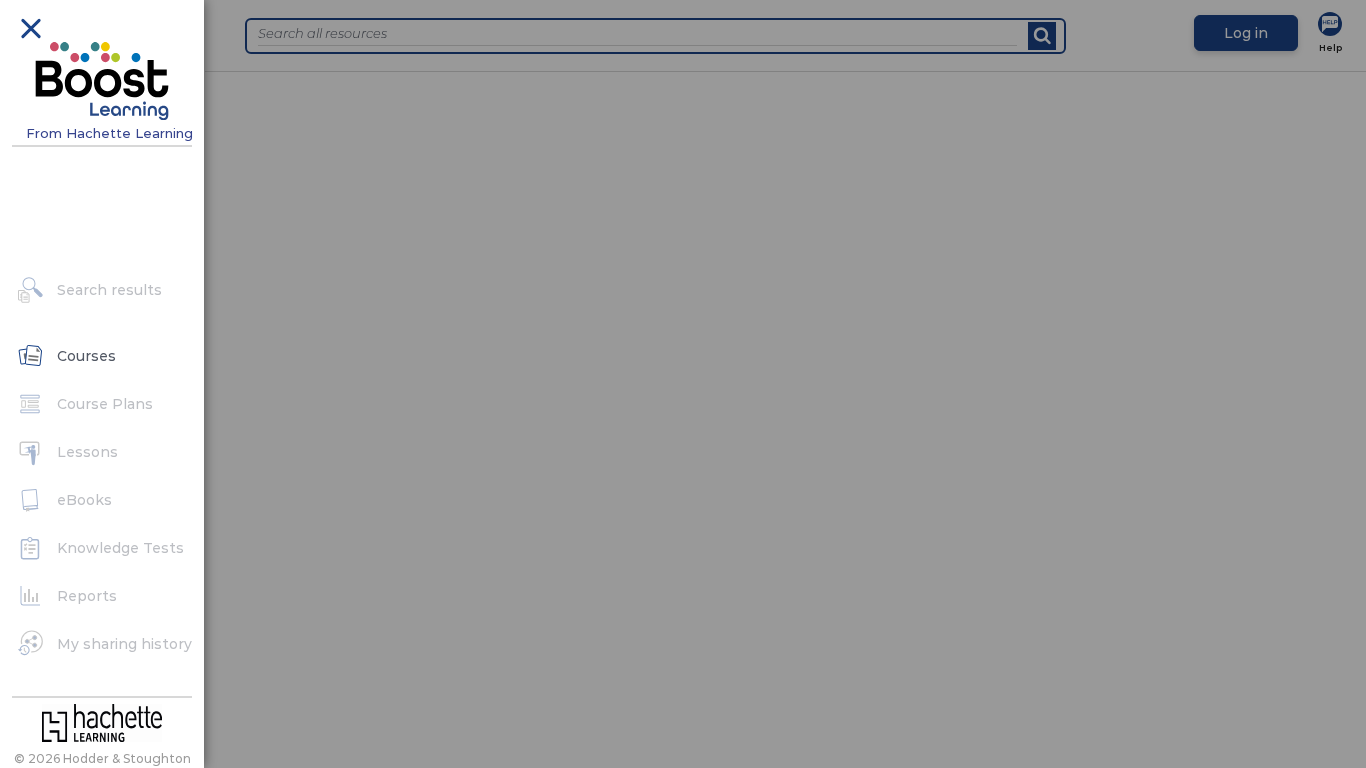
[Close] (30, 27)
